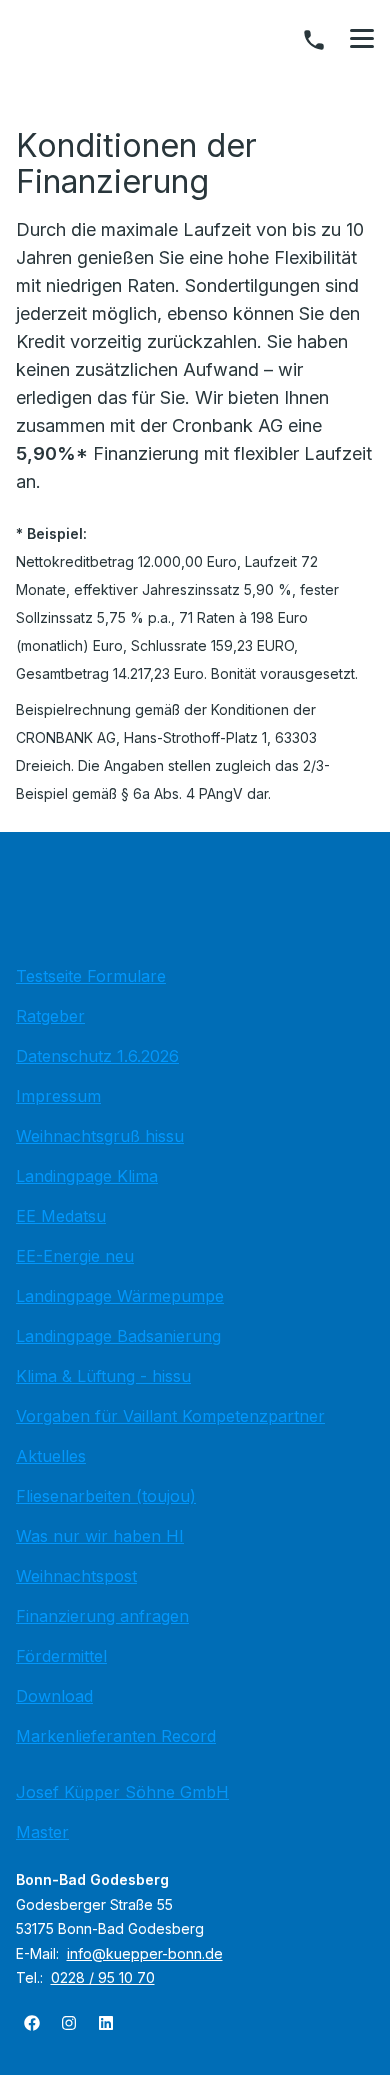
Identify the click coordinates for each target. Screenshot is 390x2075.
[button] (362, 39)
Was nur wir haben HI (100, 1536)
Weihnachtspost (76, 1576)
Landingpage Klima (87, 1176)
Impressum (58, 1096)
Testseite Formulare (91, 976)
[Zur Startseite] (195, 904)
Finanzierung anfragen (102, 1616)
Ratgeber (50, 1016)
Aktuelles (51, 1456)
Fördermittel (61, 1656)
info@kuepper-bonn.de (145, 1953)
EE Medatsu (61, 1216)
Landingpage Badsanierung (118, 1336)
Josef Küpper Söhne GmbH (122, 1792)
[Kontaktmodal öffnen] (314, 40)
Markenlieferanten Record (116, 1736)
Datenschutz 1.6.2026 (97, 1056)
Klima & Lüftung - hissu (103, 1376)
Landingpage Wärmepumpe (120, 1296)
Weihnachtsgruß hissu (100, 1136)
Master (42, 1832)
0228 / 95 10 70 (103, 1977)
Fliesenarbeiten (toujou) (106, 1496)
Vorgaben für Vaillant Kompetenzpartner (170, 1416)
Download (54, 1696)
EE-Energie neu (75, 1256)
